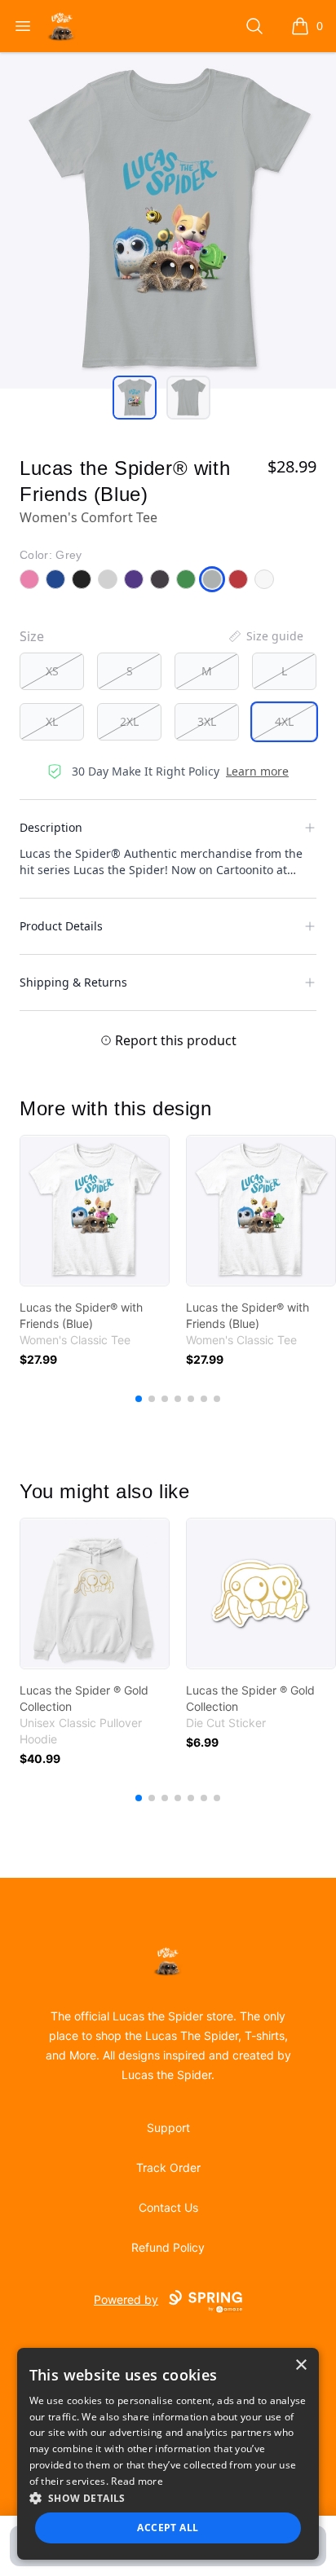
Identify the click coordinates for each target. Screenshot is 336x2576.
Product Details (61, 926)
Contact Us (168, 2207)
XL (52, 721)
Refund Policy (168, 2247)
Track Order (168, 2167)
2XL (129, 721)
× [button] (301, 2365)
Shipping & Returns (73, 982)
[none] (265, 636)
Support (168, 2128)
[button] (168, 2498)
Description (51, 827)
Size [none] (32, 636)
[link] (95, 1211)
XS (52, 671)
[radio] (52, 671)
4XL (284, 721)
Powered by (126, 2299)
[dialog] (168, 2454)
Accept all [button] (168, 2528)
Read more (137, 2481)
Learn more (257, 771)
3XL (207, 721)
